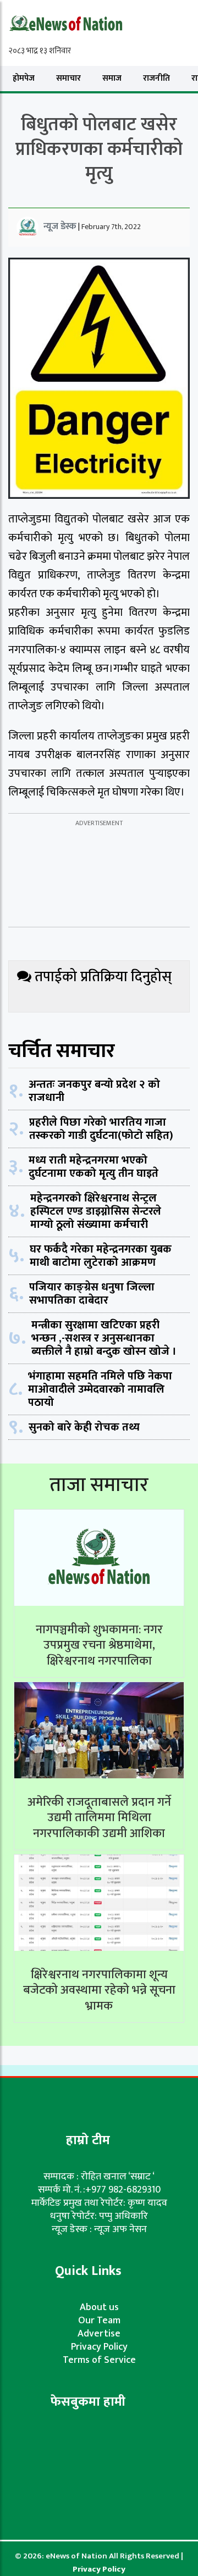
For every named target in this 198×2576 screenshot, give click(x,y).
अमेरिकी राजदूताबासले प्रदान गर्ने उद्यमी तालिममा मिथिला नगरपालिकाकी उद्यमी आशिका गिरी (99, 1826)
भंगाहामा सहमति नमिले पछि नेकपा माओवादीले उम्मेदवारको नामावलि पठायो (100, 1389)
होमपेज (24, 78)
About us (99, 2307)
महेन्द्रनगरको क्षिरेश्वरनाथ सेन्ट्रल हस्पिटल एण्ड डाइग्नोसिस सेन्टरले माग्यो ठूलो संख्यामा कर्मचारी (96, 1211)
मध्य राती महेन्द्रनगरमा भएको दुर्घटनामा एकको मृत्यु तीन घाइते (94, 1167)
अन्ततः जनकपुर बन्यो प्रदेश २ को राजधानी (94, 1091)
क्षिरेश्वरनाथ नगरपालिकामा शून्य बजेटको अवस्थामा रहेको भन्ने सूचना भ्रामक (99, 1990)
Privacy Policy (99, 2347)
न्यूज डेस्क (60, 226)
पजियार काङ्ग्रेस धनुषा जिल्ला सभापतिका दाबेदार (92, 1294)
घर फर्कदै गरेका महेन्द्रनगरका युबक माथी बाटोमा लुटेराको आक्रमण (101, 1256)
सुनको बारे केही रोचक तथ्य (84, 1427)
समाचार (68, 78)
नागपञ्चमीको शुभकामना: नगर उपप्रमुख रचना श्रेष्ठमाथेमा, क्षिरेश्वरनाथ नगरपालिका (99, 1645)
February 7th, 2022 (111, 227)
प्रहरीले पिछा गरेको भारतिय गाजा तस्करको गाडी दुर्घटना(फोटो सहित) (101, 1129)
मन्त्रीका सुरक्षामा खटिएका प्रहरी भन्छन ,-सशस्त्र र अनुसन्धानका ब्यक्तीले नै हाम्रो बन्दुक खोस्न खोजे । (104, 1338)
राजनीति (156, 78)
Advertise (99, 2334)
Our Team (99, 2321)
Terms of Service (99, 2360)
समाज (112, 78)
